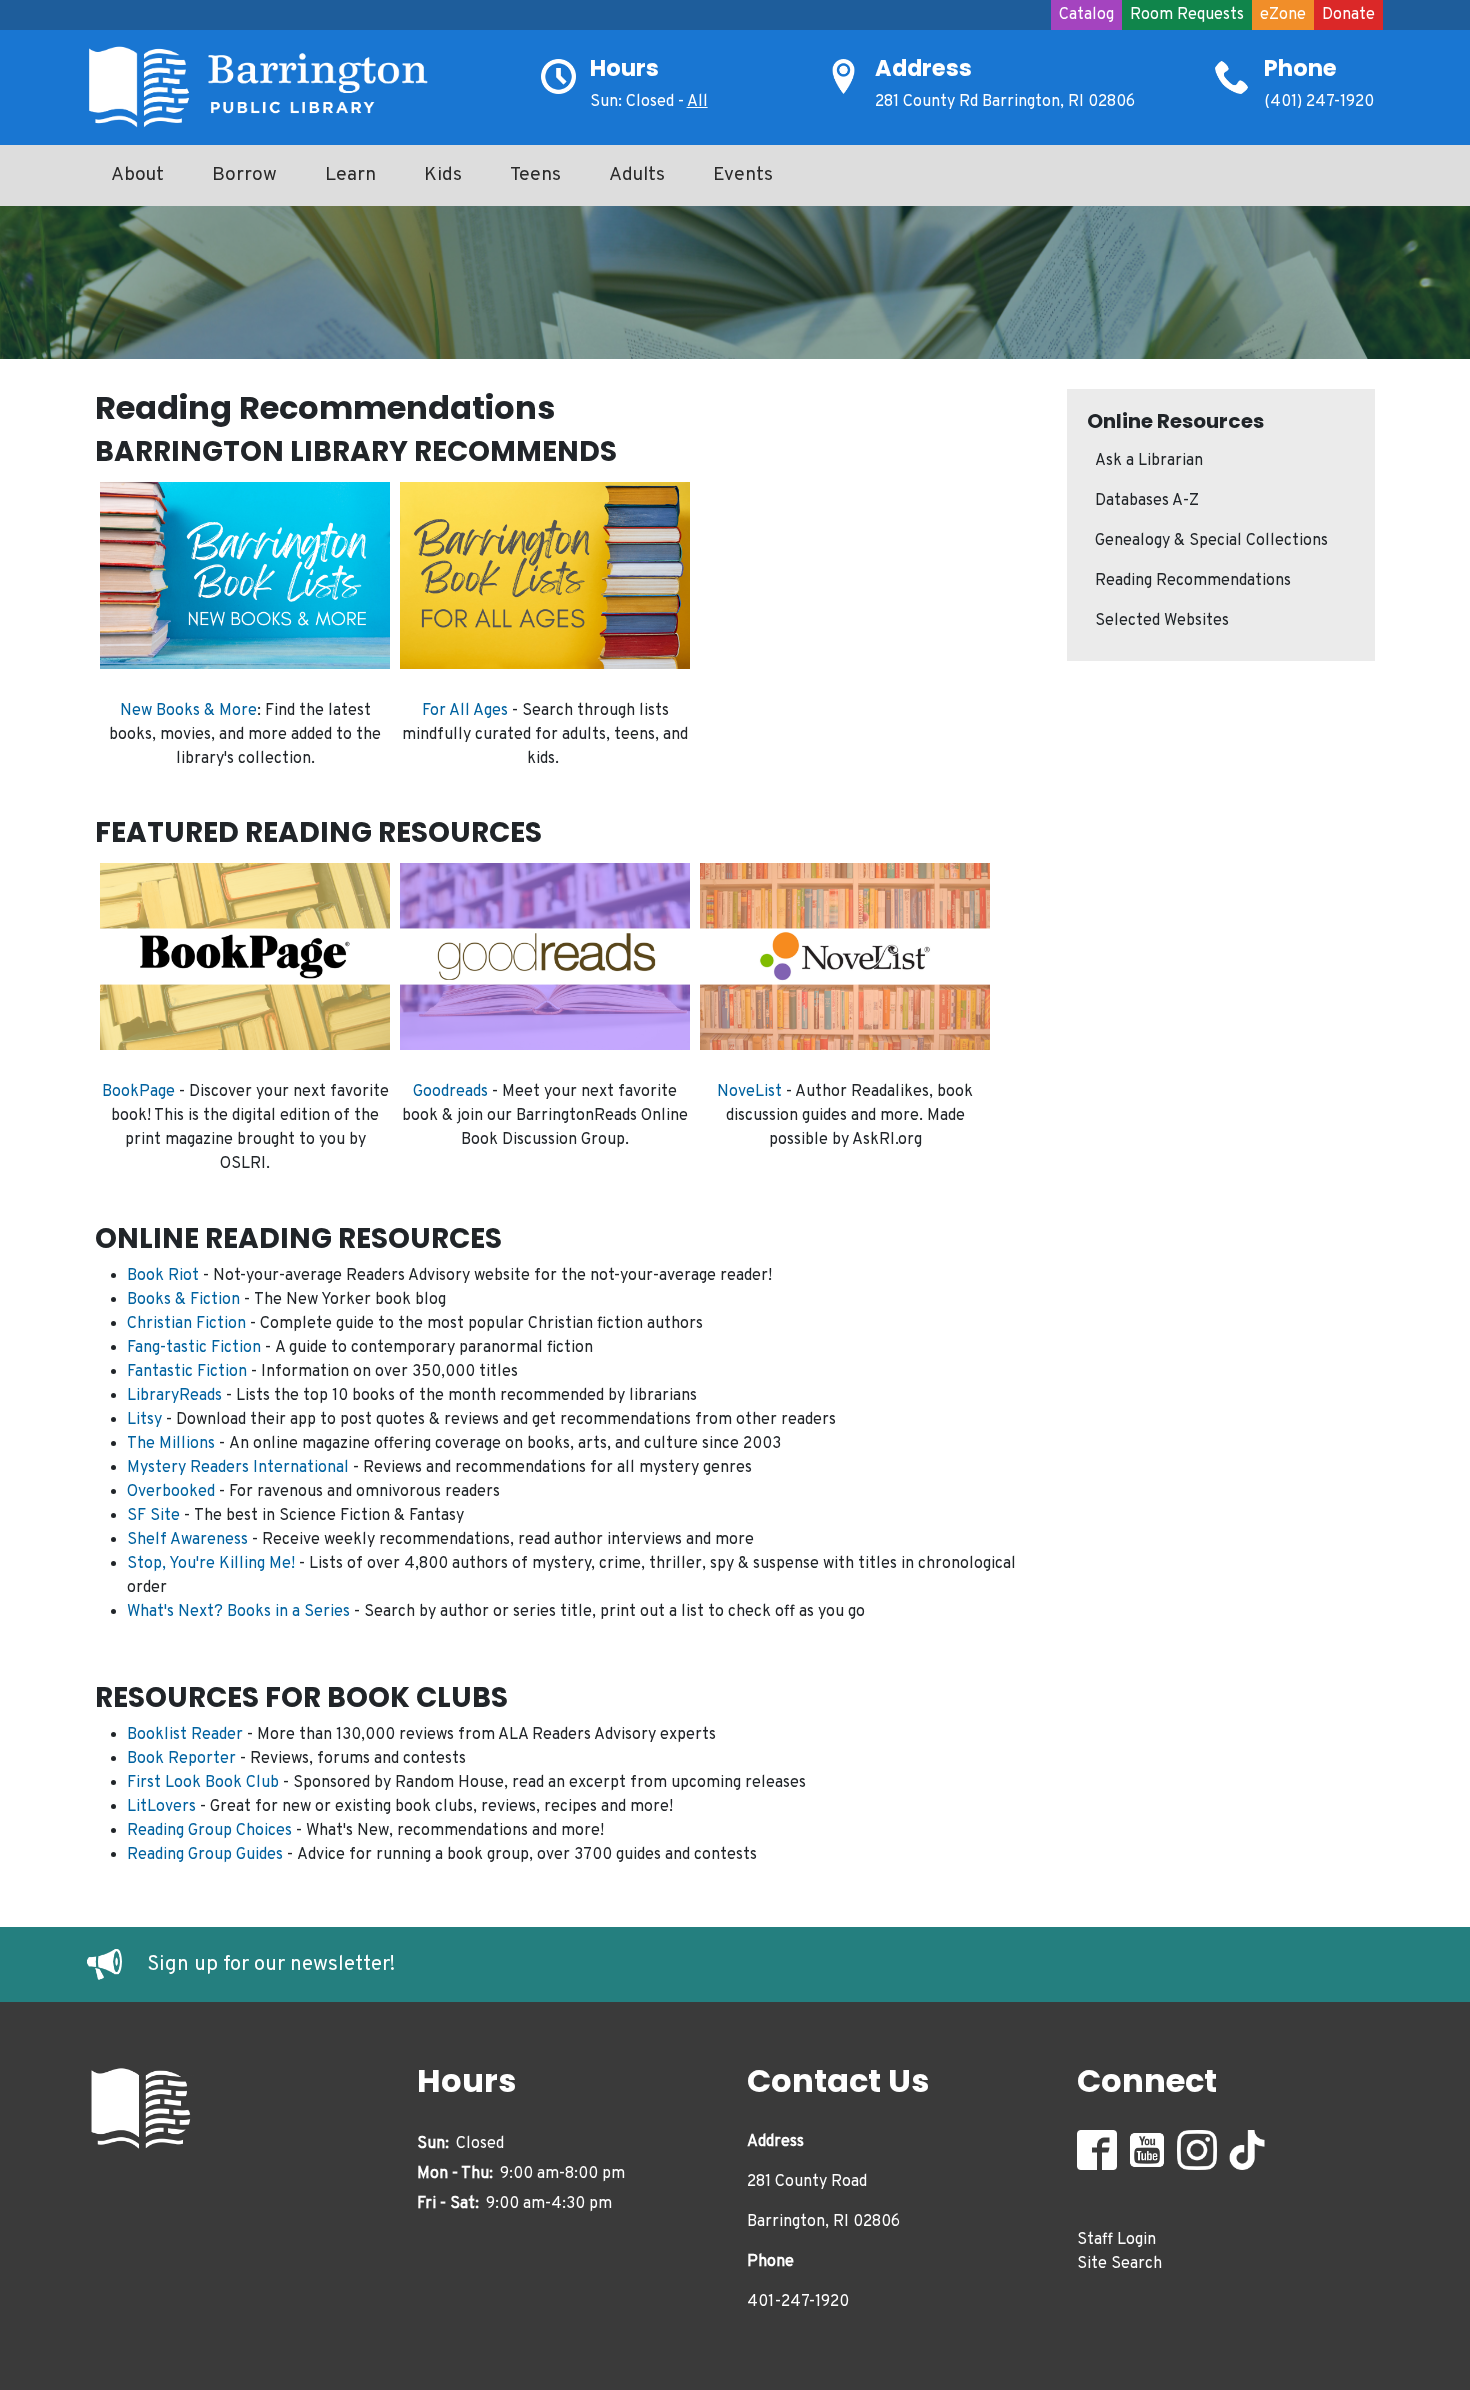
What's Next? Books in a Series (238, 1612)
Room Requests (1187, 15)
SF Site (153, 1516)
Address (923, 68)
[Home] (267, 87)
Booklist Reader (185, 1735)
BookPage (138, 1092)
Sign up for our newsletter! (271, 1965)
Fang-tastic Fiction (194, 1348)
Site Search (1119, 2264)
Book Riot (163, 1276)
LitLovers (161, 1807)
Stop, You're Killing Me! (211, 1564)
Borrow (244, 175)
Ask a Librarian (1149, 461)
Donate (1348, 15)
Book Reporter (181, 1759)
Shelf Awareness (187, 1540)
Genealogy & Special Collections (1211, 541)
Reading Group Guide (201, 1855)
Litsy (144, 1420)
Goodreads (450, 1092)
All (697, 102)
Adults (637, 175)
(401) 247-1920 (1319, 102)
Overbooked (171, 1492)
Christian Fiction (186, 1324)
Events (743, 175)
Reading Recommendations (1193, 581)
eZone (1283, 15)
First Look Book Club (203, 1783)
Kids (443, 175)
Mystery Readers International (238, 1468)
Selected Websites (1162, 621)
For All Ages (465, 711)
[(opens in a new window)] (117, 1965)
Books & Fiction (183, 1300)
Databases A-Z (1147, 501)
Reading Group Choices (209, 1831)
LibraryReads (174, 1396)
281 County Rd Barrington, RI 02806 (1005, 102)
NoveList (749, 1092)
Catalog (1086, 15)
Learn (350, 175)
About (137, 175)
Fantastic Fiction (187, 1372)
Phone (1300, 68)
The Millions (171, 1444)
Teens (535, 175)
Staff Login (1116, 2240)
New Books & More (188, 711)
